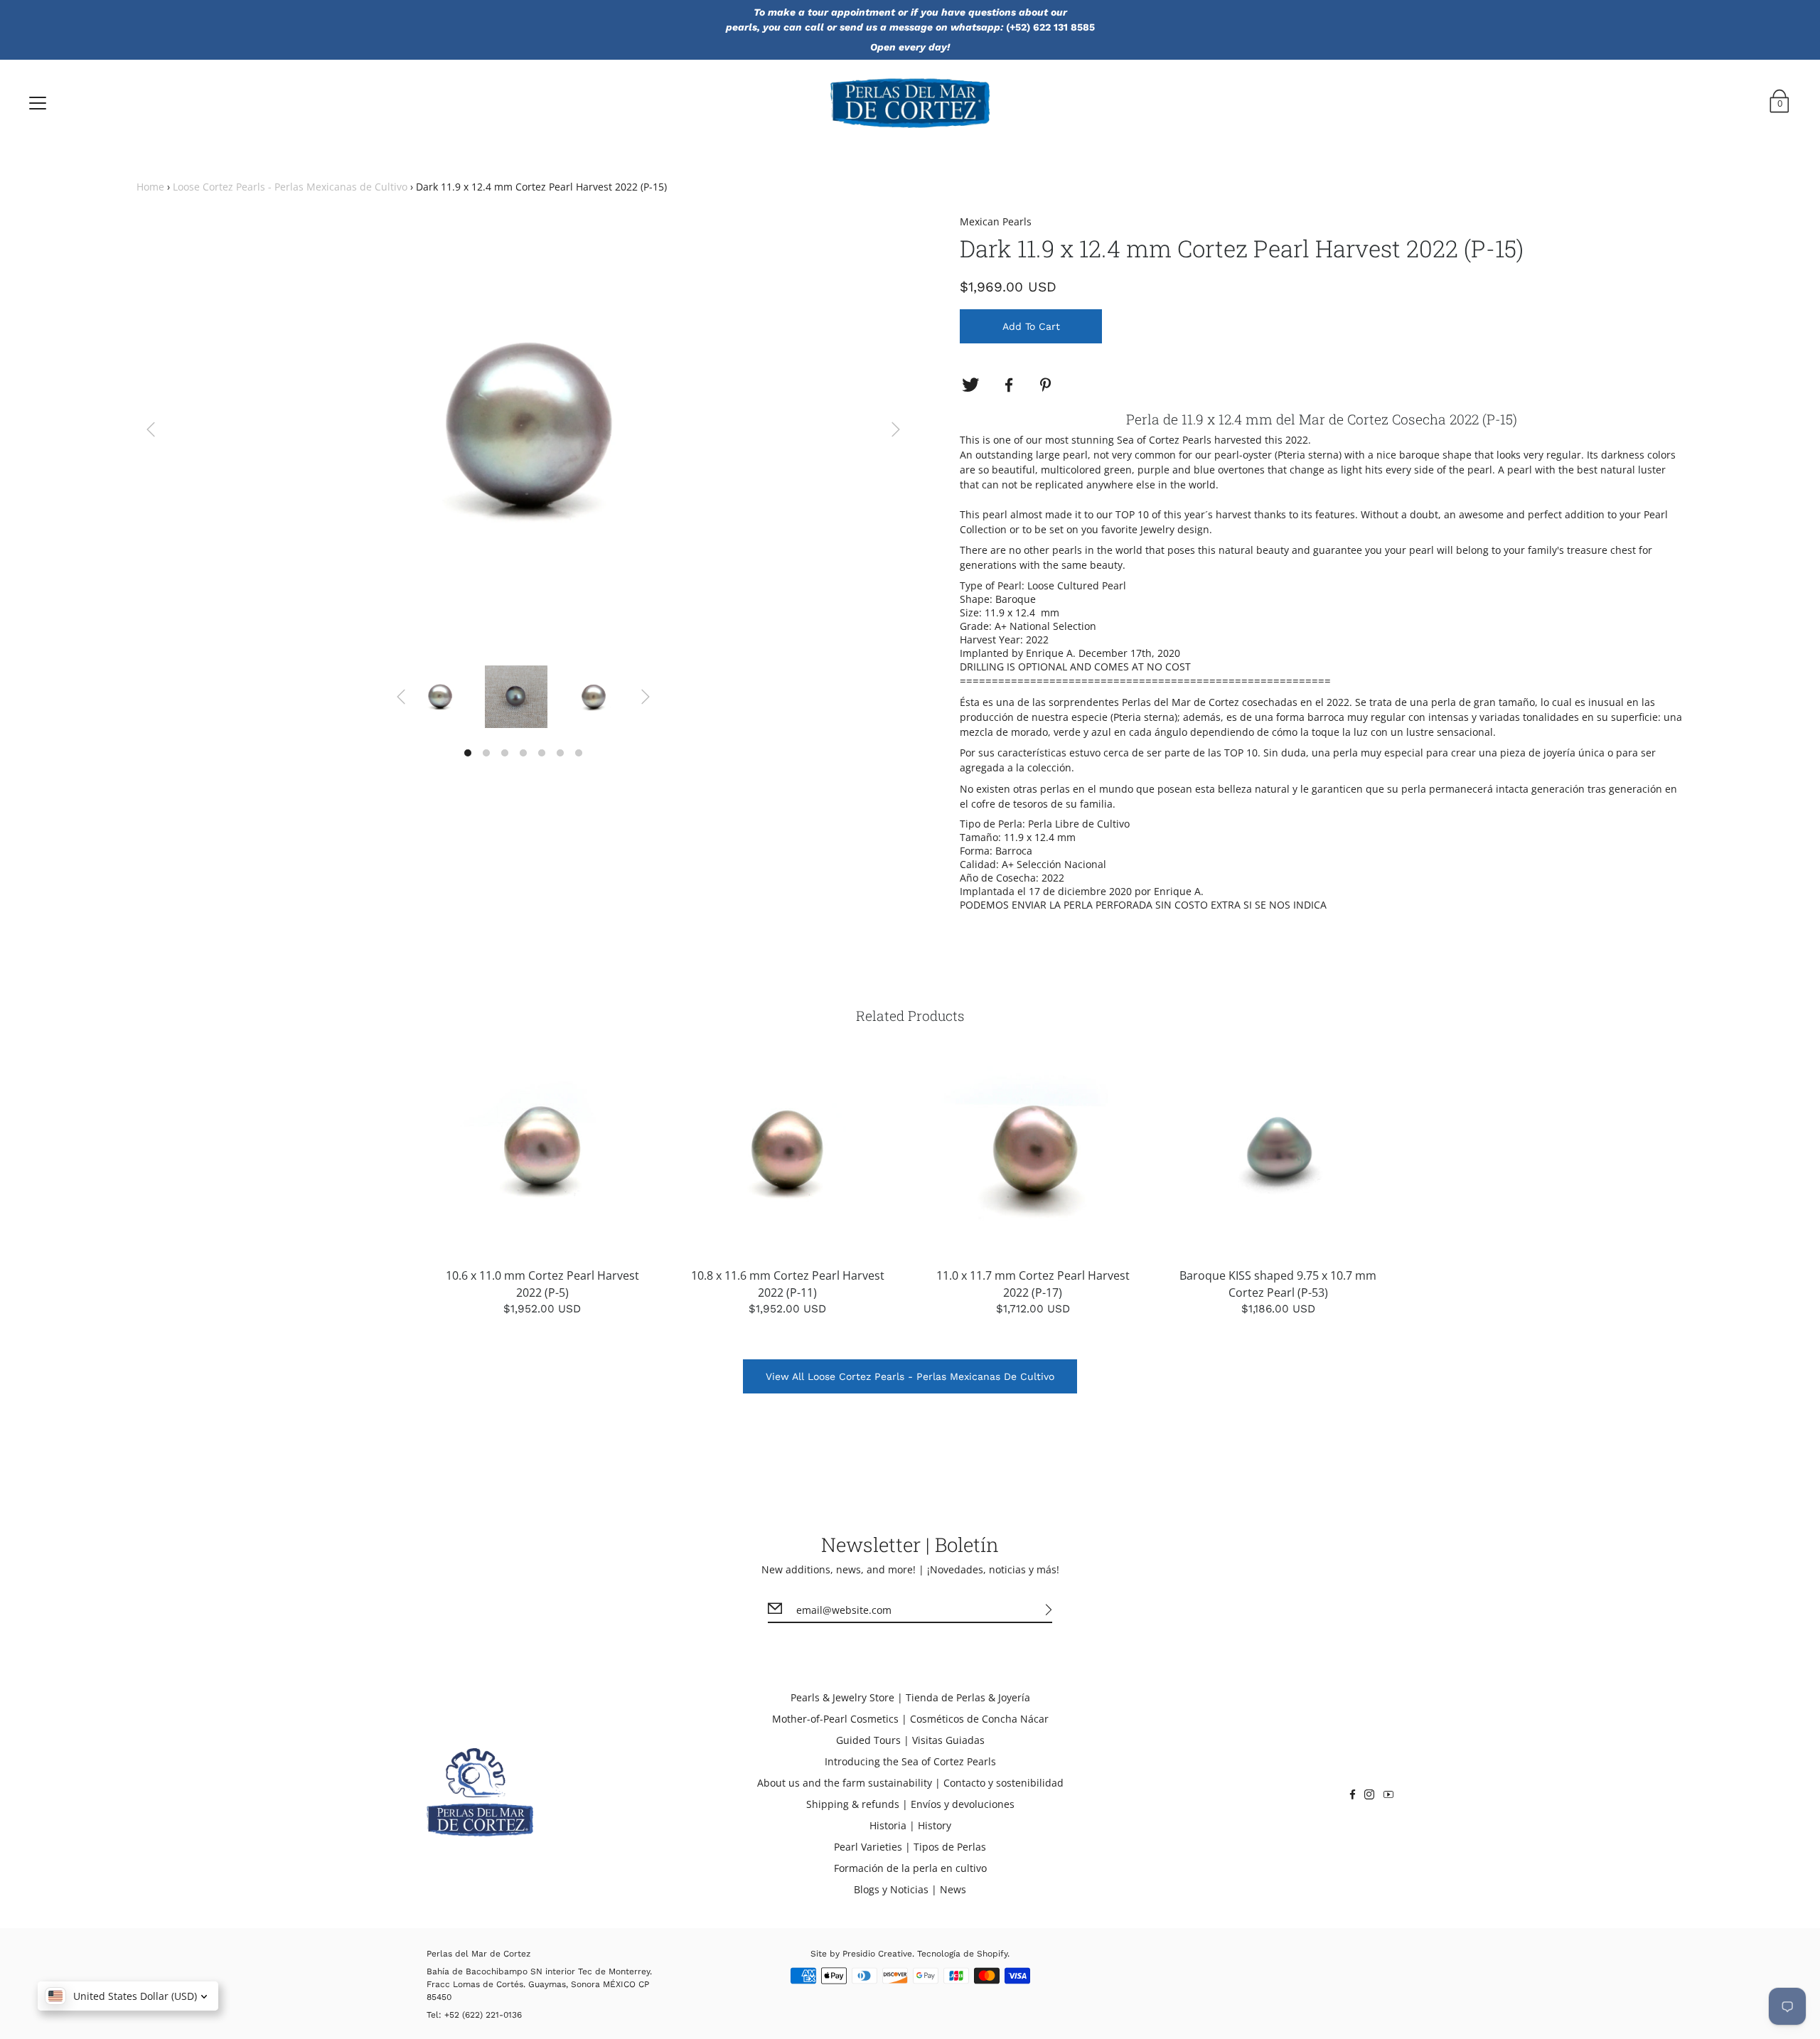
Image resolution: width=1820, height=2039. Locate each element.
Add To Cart (1031, 326)
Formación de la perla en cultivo (910, 1868)
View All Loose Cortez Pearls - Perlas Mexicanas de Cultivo (910, 1376)
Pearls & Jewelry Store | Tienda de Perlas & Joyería (910, 1697)
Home (150, 187)
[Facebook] (1009, 385)
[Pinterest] (1047, 385)
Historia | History (910, 1825)
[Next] (896, 429)
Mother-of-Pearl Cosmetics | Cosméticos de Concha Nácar (910, 1719)
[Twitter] (970, 385)
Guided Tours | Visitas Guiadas (910, 1740)
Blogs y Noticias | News (910, 1889)
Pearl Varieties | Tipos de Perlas (910, 1847)
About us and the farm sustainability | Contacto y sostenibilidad (910, 1783)
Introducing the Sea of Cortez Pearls (910, 1761)
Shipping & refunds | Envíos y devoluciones (910, 1804)
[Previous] (151, 429)
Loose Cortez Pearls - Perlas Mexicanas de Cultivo (290, 187)
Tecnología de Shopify (962, 1954)
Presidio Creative (877, 1954)
